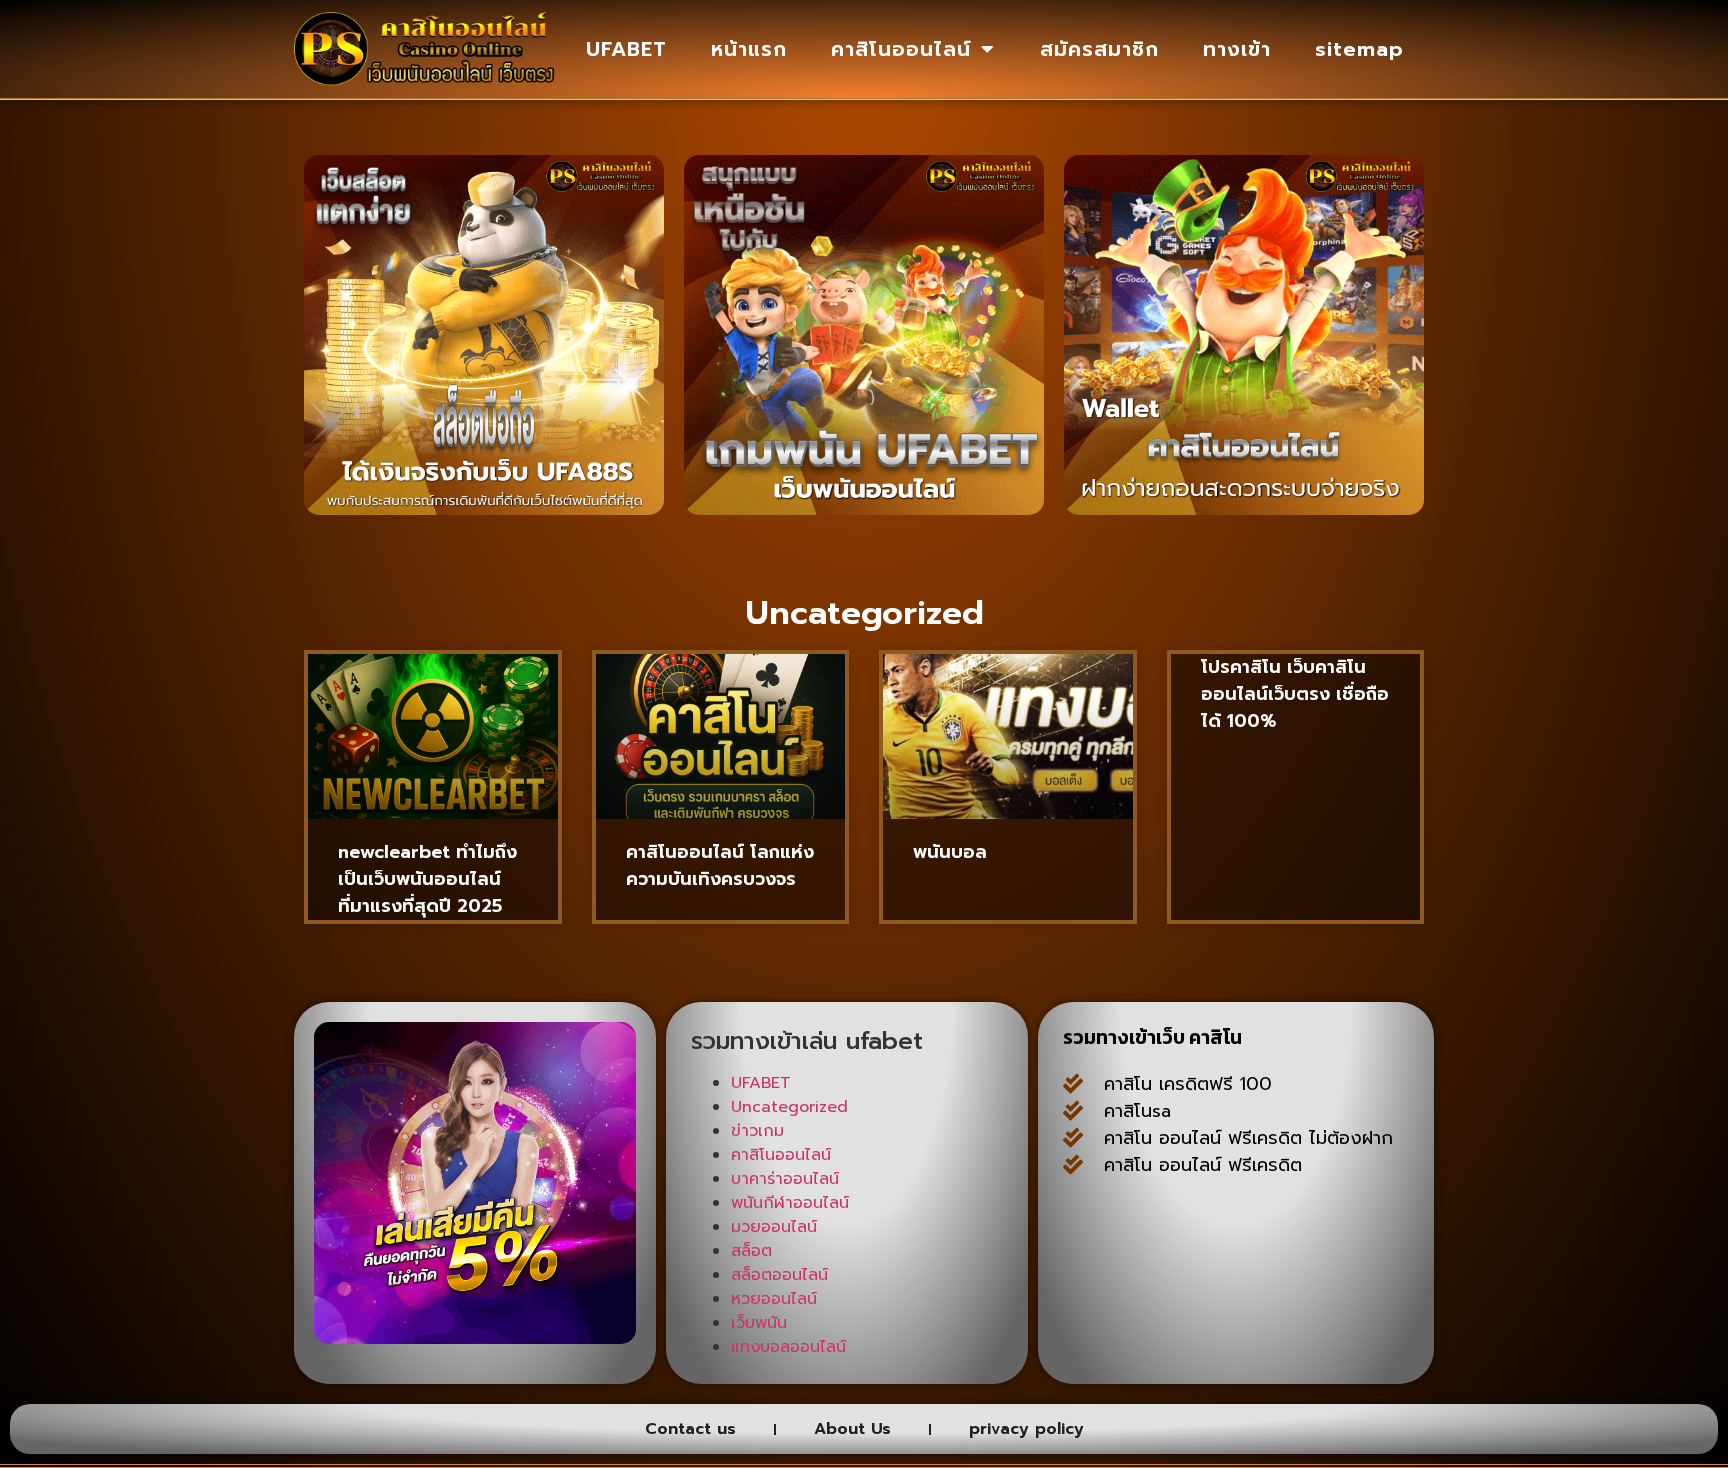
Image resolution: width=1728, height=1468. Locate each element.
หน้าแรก (749, 49)
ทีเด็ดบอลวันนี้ (1116, 1212)
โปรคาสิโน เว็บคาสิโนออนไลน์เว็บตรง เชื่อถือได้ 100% (1295, 694)
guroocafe (1109, 1239)
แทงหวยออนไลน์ (1127, 1320)
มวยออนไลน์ (774, 1227)
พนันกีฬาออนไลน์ (790, 1203)
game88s (1218, 1266)
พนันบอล (950, 852)
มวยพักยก (1299, 1239)
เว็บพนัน (759, 1323)
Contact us (690, 1429)
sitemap (1359, 49)
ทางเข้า (1237, 49)
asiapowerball (1268, 1320)
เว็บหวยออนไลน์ (1332, 1293)
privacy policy (1026, 1429)
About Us (852, 1429)
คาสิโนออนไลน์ (901, 49)
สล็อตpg (1097, 1347)
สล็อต (751, 1251)
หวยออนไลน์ (774, 1299)
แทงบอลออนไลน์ (788, 1347)
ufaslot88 (1212, 1293)
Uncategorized (789, 1107)
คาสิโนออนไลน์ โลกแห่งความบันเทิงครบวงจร (720, 865)
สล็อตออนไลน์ (779, 1275)
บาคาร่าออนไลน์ (785, 1179)
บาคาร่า (1361, 1212)
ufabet (1179, 1347)
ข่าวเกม (757, 1131)
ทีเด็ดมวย (1312, 1266)
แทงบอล (1207, 1239)
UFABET (626, 49)
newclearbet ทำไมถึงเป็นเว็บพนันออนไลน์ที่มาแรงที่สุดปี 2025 (427, 879)
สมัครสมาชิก (1099, 49)
